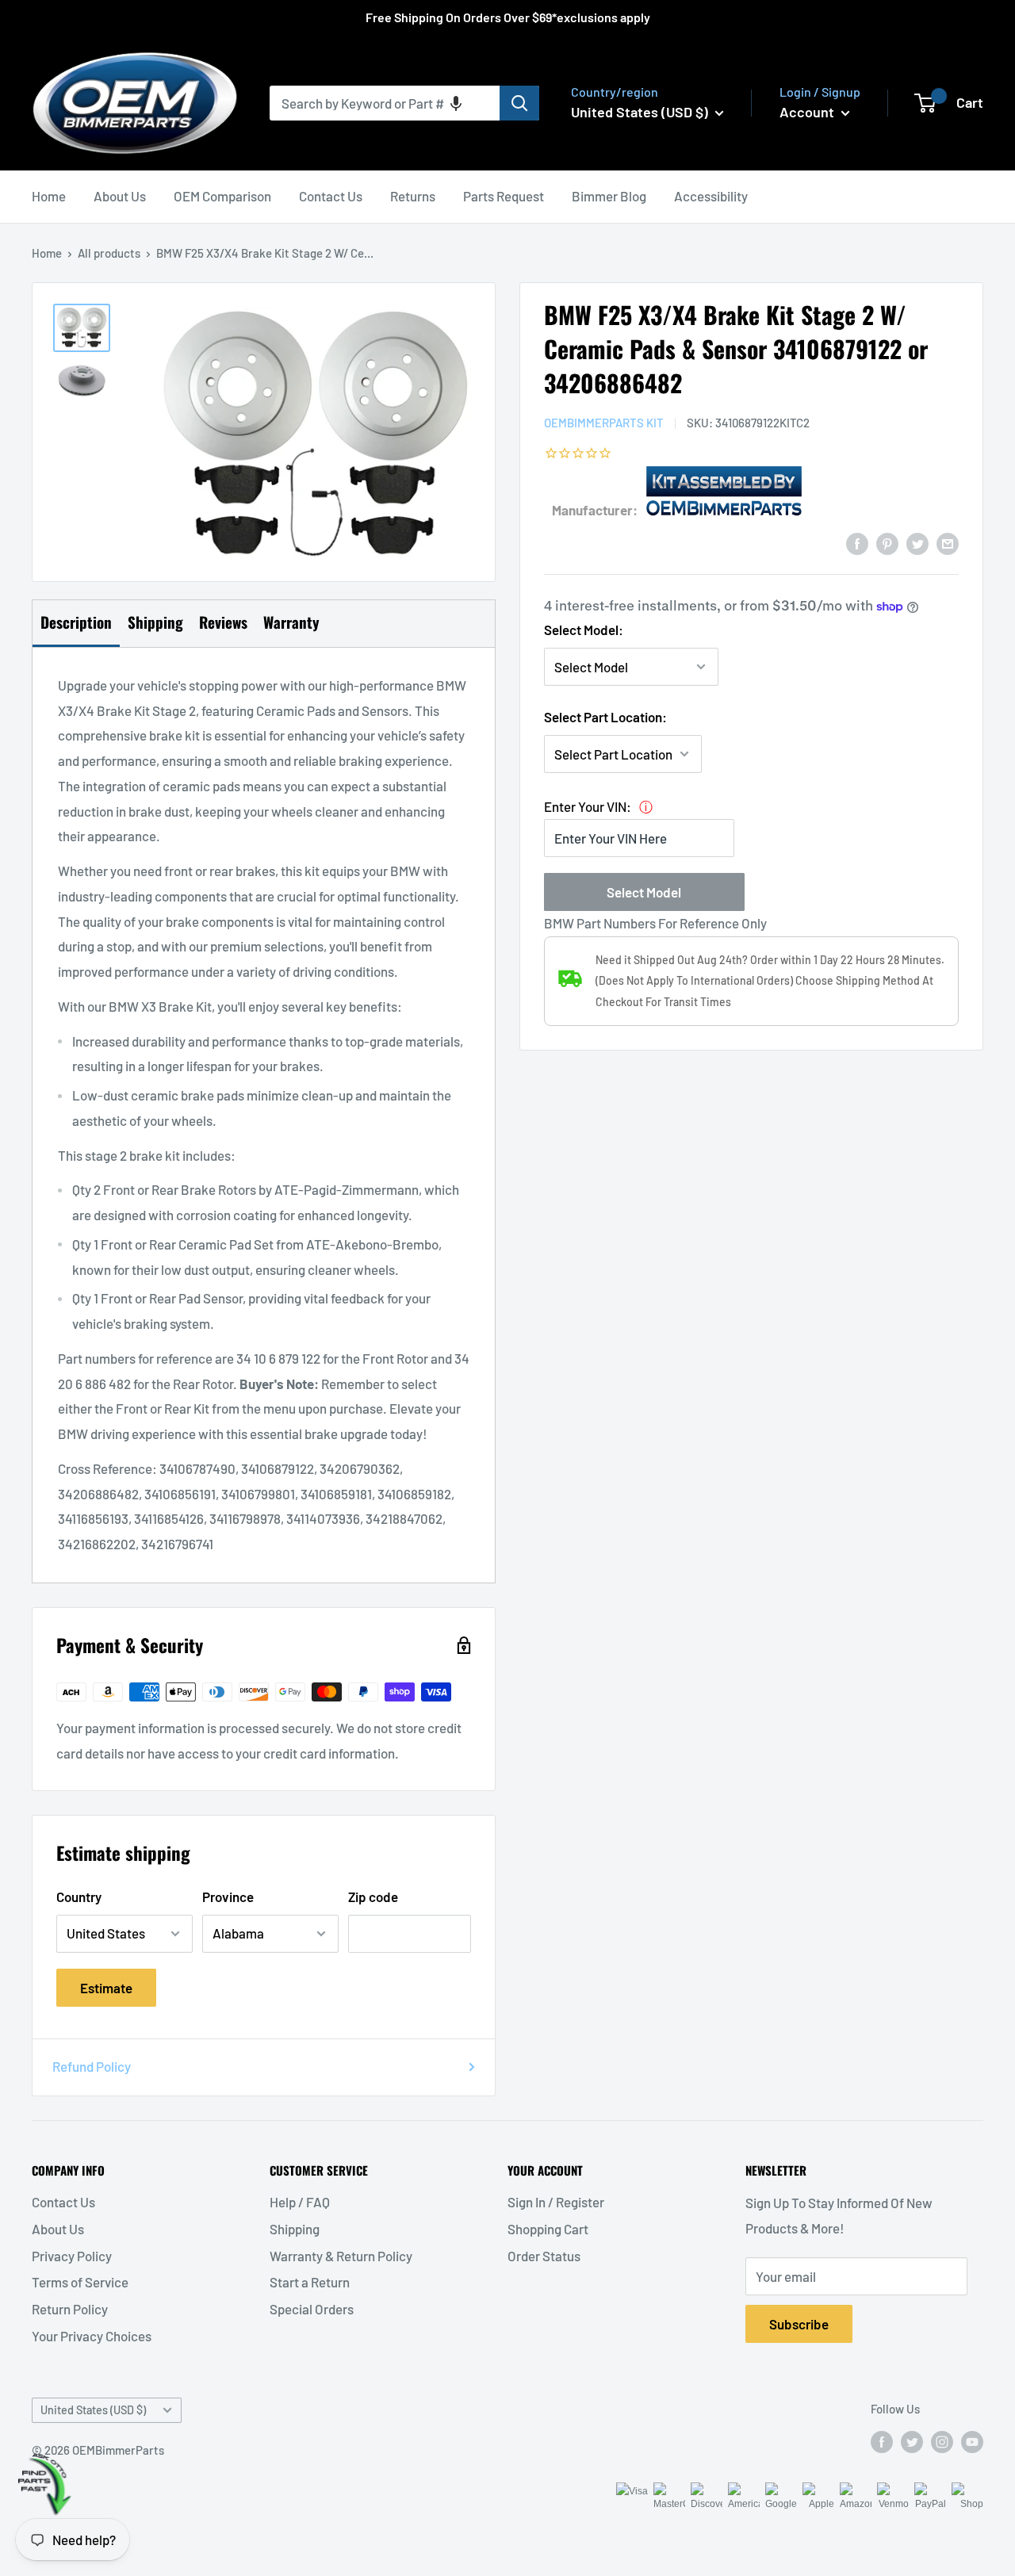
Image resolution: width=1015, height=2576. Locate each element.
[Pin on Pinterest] (887, 542)
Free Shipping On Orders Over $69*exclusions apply (508, 17)
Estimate (106, 1988)
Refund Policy (92, 2066)
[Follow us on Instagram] (942, 2441)
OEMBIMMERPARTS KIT (604, 422)
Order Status (544, 2256)
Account (808, 112)
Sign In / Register (556, 2202)
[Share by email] (948, 542)
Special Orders (312, 2309)
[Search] (519, 103)
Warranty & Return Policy (341, 2256)
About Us (120, 196)
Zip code (373, 1897)
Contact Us (331, 196)
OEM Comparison (222, 196)
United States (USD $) (93, 2410)
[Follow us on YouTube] (972, 2441)
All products (109, 253)
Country (79, 1897)
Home (49, 196)
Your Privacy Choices (92, 2336)
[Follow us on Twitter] (912, 2441)
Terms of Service (80, 2282)
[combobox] (385, 103)
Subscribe (799, 2324)
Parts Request (504, 196)
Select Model (644, 892)
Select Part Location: (605, 716)
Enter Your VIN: (588, 806)
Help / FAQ (300, 2202)
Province (228, 1897)
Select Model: (584, 630)
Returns (413, 196)
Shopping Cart (548, 2229)
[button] (456, 103)
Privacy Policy (72, 2256)
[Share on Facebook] (857, 542)
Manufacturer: (595, 509)
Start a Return (310, 2282)
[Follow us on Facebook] (882, 2441)
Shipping (295, 2229)
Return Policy (70, 2309)
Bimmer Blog (609, 196)
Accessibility (711, 196)
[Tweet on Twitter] (917, 542)
